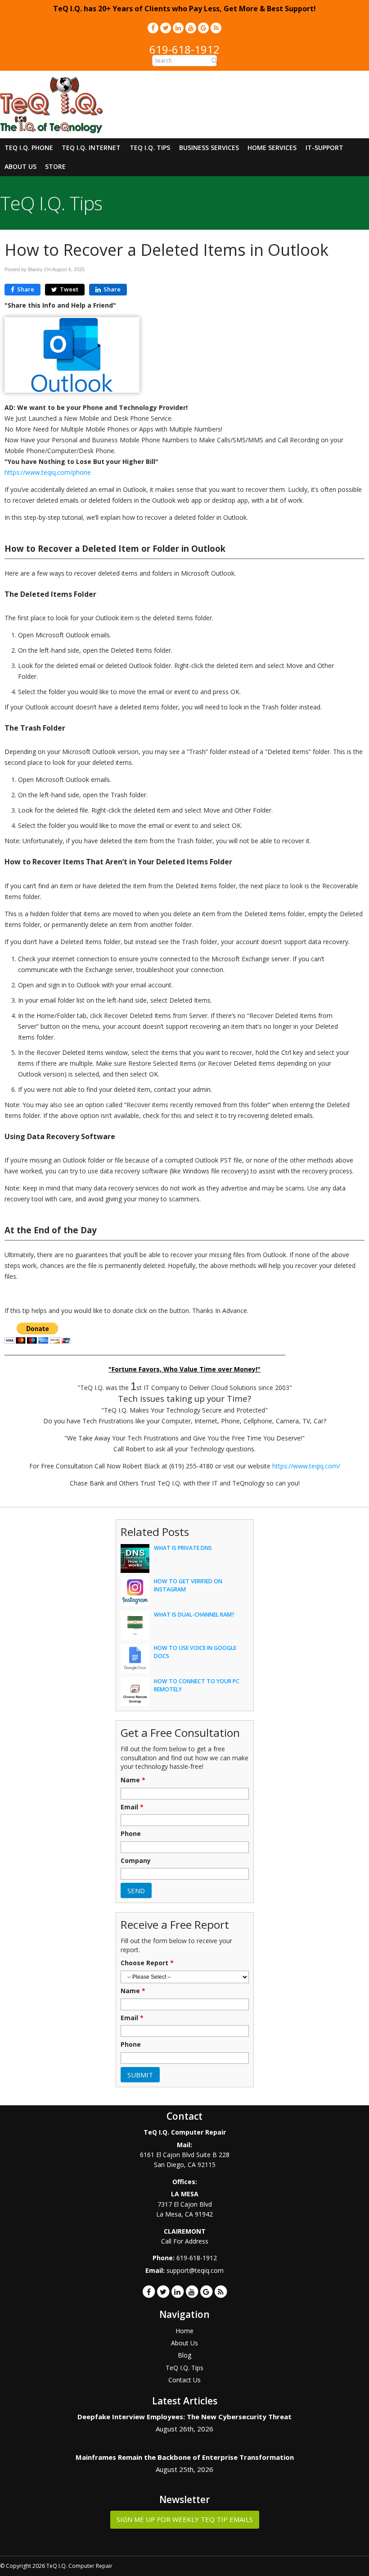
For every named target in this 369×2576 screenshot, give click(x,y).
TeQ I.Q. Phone (29, 148)
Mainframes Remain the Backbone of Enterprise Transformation (185, 2457)
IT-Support (324, 148)
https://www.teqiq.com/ (306, 1466)
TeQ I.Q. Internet (91, 148)
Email (132, 1807)
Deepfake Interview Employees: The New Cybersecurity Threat (184, 2417)
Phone (131, 1834)
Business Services (209, 148)
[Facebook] (153, 28)
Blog (184, 2355)
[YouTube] (191, 28)
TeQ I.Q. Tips (150, 148)
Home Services (272, 148)
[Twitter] (166, 28)
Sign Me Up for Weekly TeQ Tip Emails (185, 2519)
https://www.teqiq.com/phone (48, 472)
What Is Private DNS (183, 1548)
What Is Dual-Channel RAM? (194, 1615)
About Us (20, 166)
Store (55, 166)
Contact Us (184, 2380)
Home (184, 2331)
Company (136, 1861)
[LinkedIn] (178, 28)
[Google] (203, 28)
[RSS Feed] (216, 28)
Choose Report (147, 1963)
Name (133, 1780)
